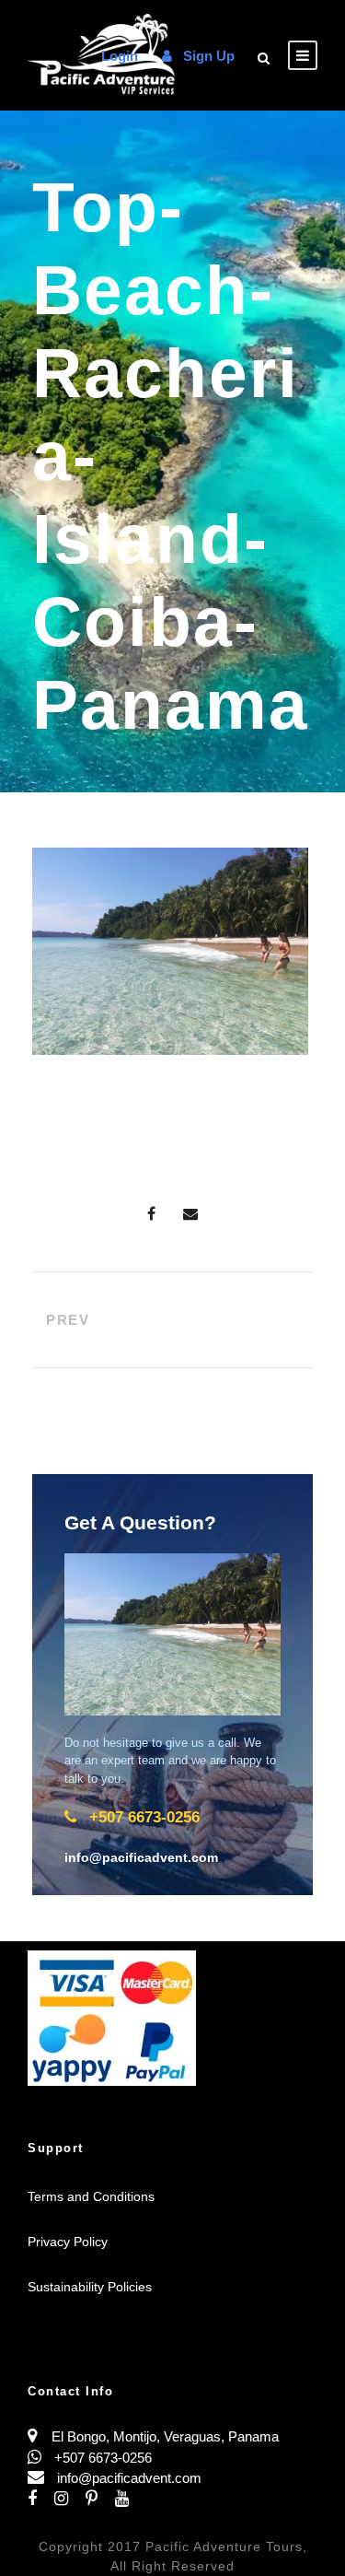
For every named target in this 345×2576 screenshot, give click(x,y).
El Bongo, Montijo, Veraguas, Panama (165, 2436)
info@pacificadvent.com (129, 2478)
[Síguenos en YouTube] (129, 2499)
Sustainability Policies (90, 2287)
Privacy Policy (68, 2242)
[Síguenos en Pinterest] (100, 2499)
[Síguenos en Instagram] (70, 2499)
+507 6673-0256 (101, 2458)
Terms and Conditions (91, 2196)
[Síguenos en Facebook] (41, 2499)
